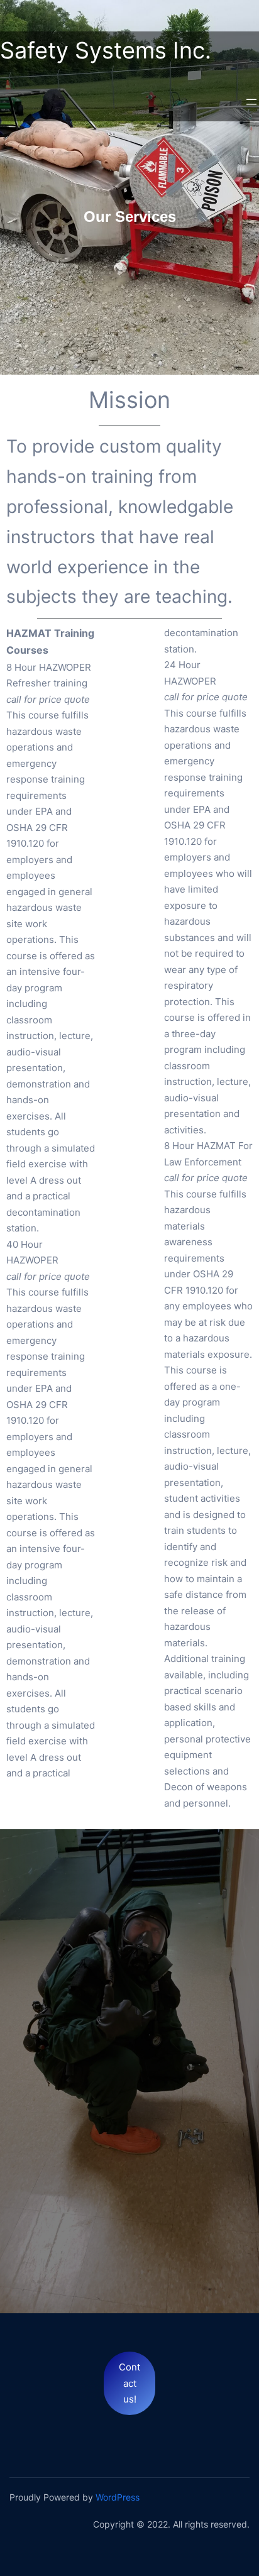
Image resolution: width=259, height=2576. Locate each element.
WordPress (118, 2497)
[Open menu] (251, 102)
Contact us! (129, 2383)
